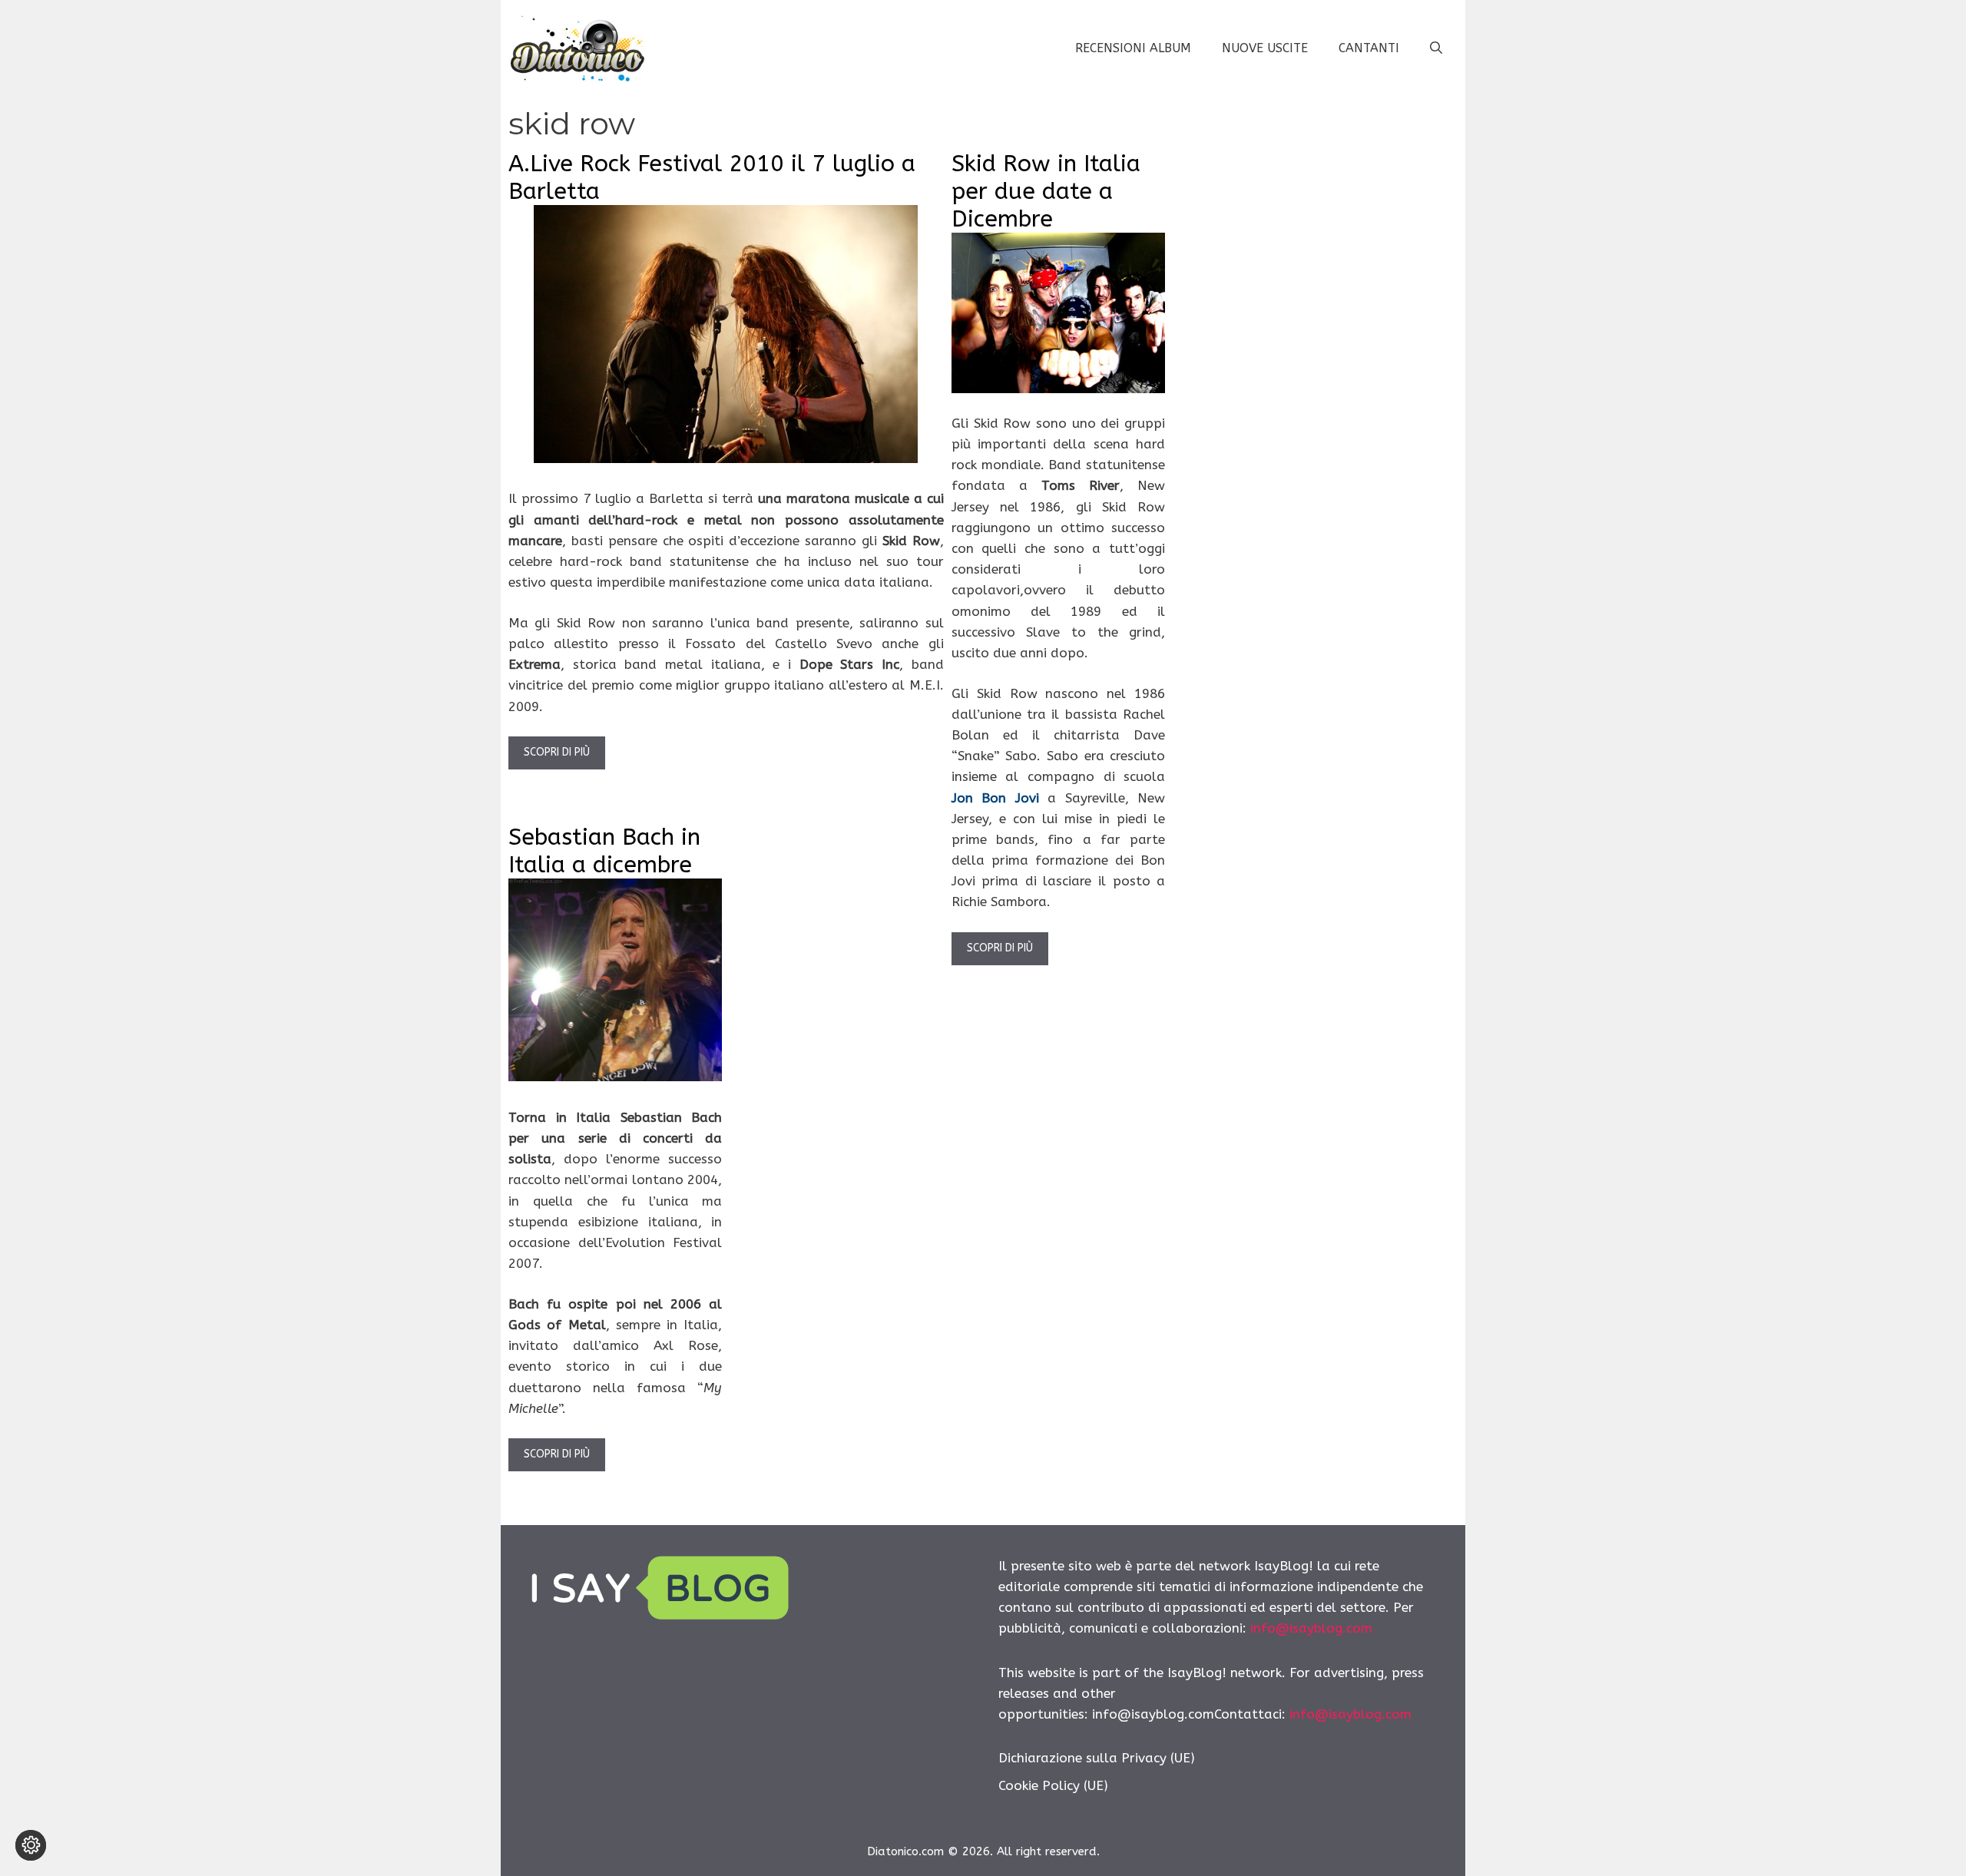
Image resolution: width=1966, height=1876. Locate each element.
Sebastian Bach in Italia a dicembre (604, 851)
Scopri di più (557, 752)
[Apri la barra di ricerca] (1436, 48)
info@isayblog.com (1311, 1628)
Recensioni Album (1133, 48)
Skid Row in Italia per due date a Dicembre (1046, 191)
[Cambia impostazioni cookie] (31, 1845)
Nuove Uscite (1265, 48)
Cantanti (1369, 48)
